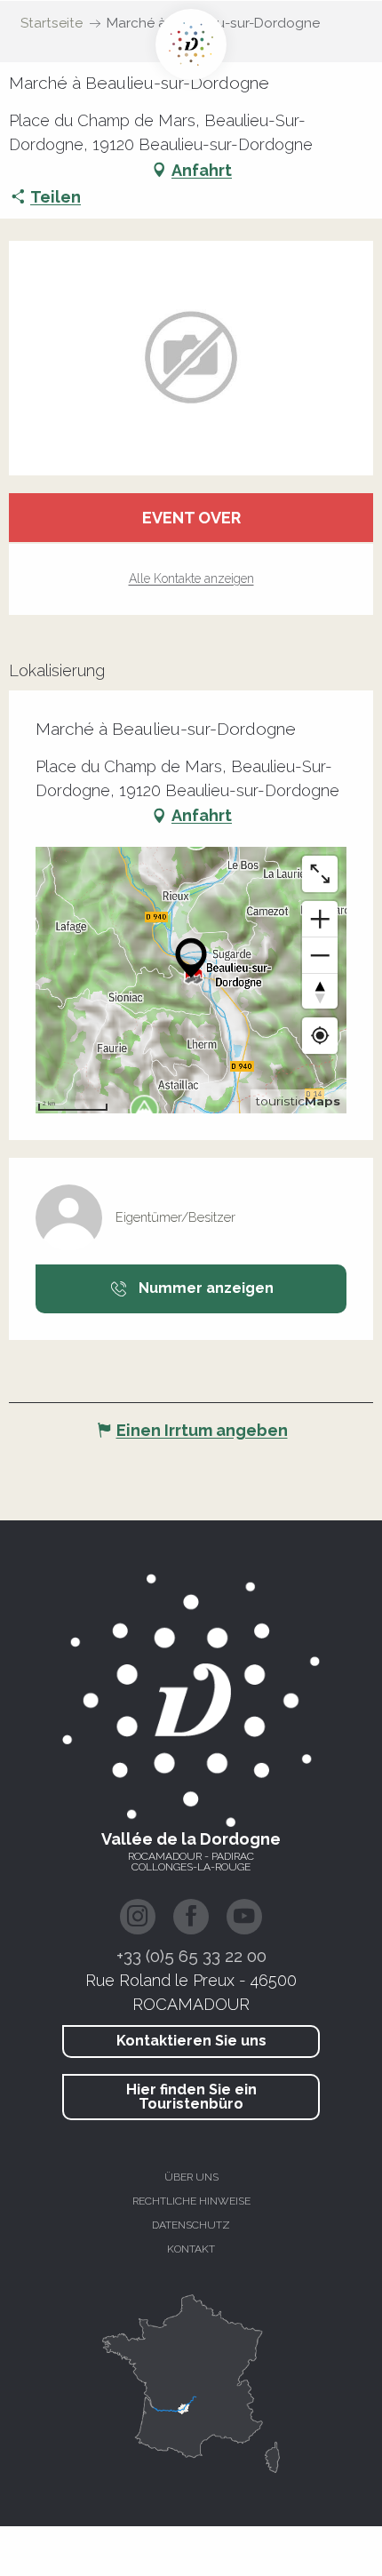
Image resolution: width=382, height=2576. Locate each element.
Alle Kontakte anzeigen (191, 578)
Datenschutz (191, 2225)
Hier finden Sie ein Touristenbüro (191, 2097)
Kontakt (191, 2249)
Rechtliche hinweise (191, 2201)
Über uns (191, 2177)
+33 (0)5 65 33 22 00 (191, 1956)
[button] (191, 358)
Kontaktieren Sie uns (191, 2041)
